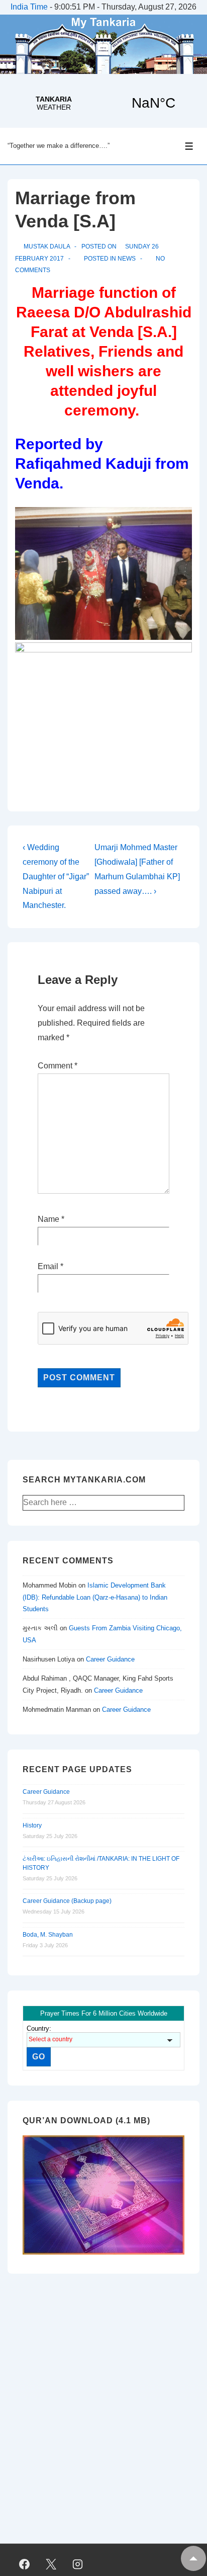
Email (48, 1266)
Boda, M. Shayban (48, 1935)
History (32, 1825)
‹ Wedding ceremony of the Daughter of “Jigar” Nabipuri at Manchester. (56, 876)
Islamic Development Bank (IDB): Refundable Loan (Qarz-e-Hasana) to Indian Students (95, 1597)
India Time (29, 7)
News (127, 259)
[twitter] (51, 2564)
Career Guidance (110, 1659)
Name (48, 1219)
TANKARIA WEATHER (103, 103)
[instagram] (78, 2564)
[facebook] (25, 2564)
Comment (58, 1066)
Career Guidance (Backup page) (67, 1901)
